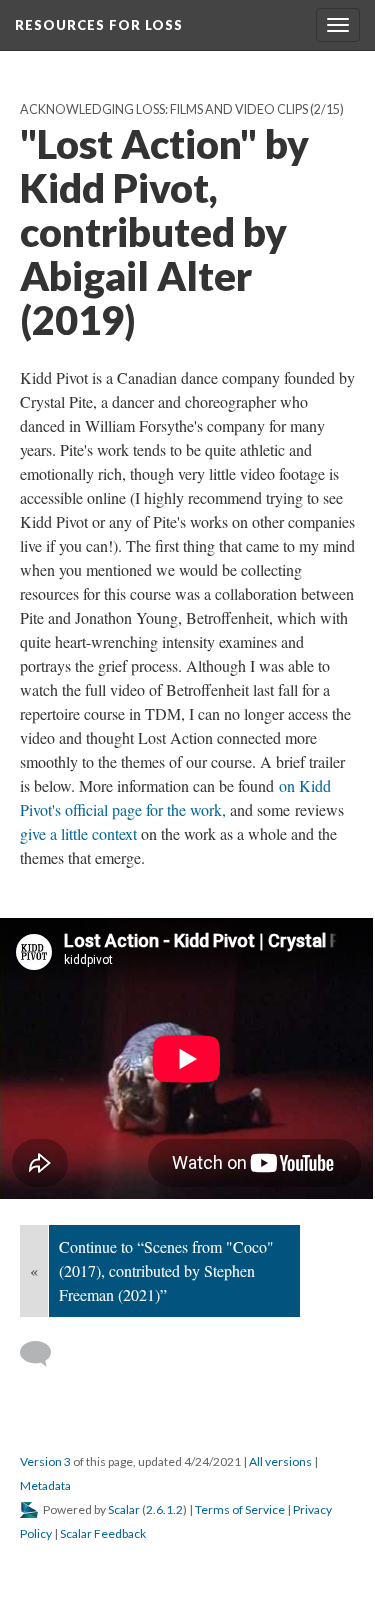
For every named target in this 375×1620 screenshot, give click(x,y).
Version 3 (45, 1461)
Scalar (124, 1509)
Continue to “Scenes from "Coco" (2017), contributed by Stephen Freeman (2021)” (166, 1270)
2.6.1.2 (164, 1509)
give (33, 833)
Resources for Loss (99, 25)
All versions (280, 1461)
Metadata (45, 1485)
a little (69, 833)
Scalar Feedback (103, 1533)
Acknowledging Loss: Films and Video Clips (164, 109)
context (114, 833)
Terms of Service (240, 1509)
